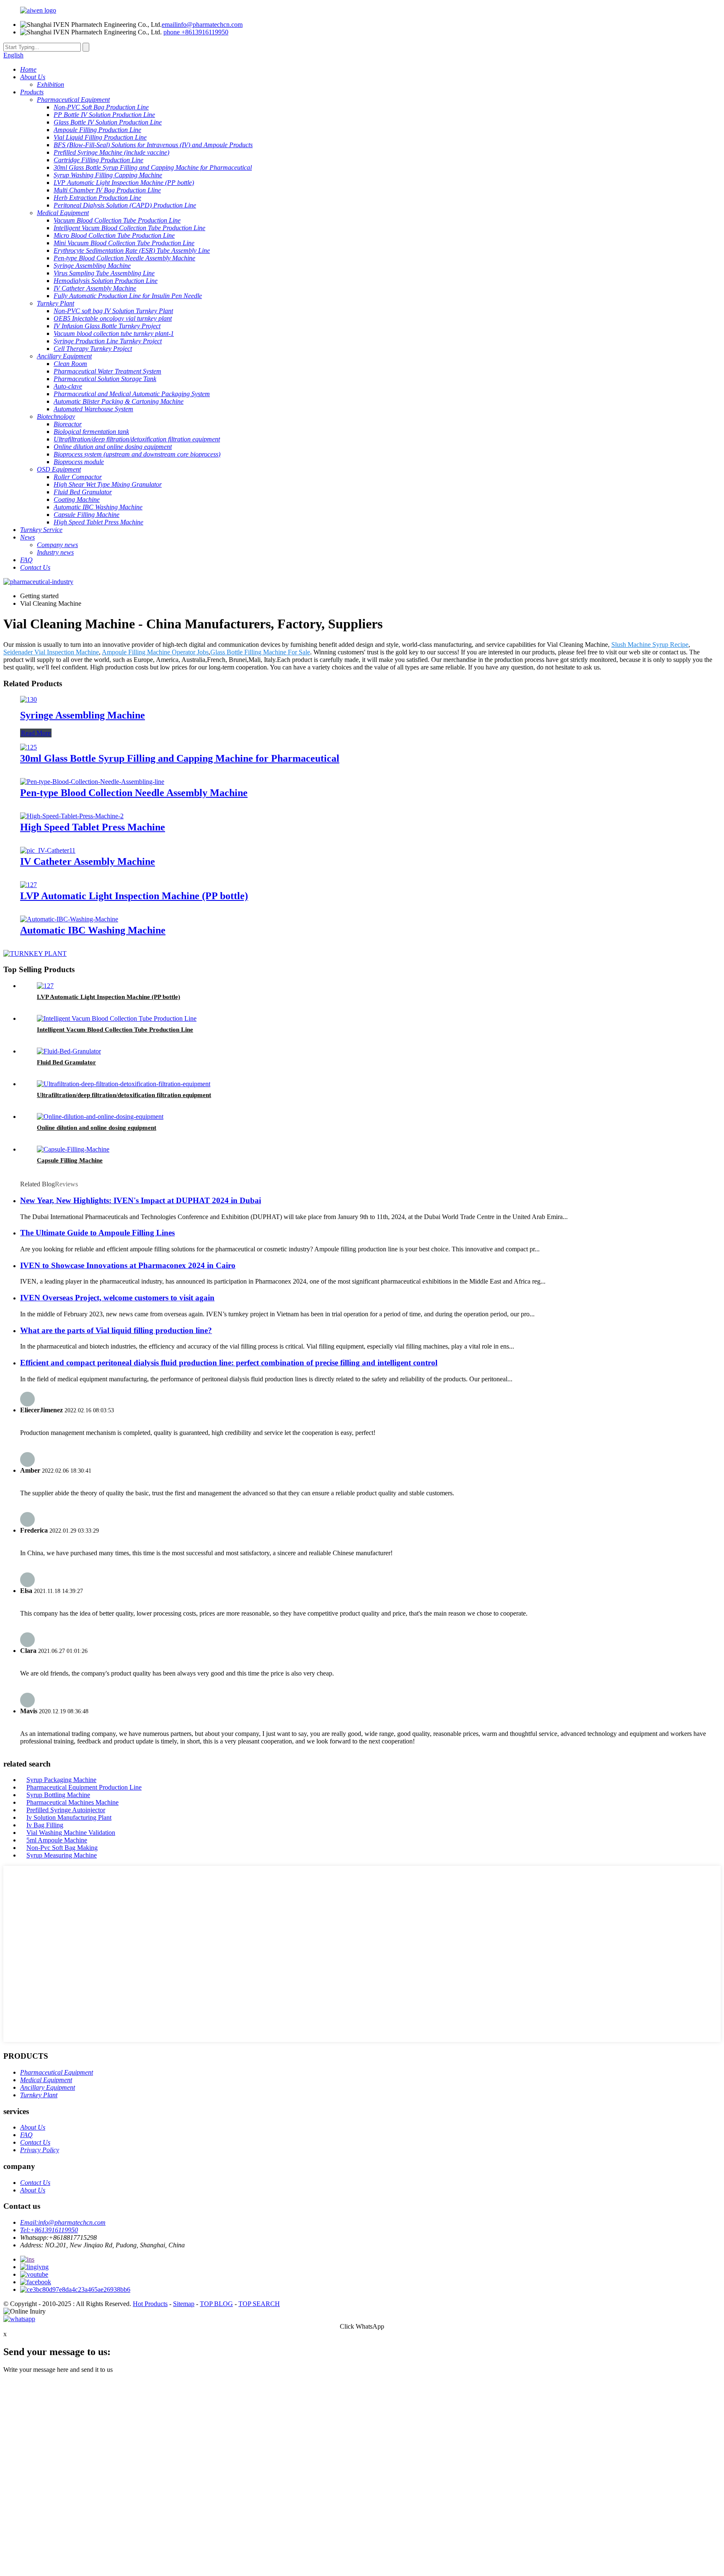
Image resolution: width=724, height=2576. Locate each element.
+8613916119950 (196, 32)
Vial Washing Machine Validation (71, 1833)
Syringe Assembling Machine (83, 715)
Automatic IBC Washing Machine (93, 930)
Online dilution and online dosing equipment (97, 1128)
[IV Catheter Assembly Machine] (48, 850)
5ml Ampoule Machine (57, 1840)
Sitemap (184, 2304)
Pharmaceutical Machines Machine (72, 1802)
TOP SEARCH (259, 2304)
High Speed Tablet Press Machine (93, 827)
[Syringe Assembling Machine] (28, 699)
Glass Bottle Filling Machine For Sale (260, 652)
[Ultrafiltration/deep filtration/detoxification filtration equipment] (124, 1084)
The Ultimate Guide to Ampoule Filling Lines (97, 1233)
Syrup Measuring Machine (62, 1855)
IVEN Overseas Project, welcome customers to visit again (117, 1298)
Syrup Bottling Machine (58, 1795)
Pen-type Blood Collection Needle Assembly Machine (134, 793)
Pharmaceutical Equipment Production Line (84, 1787)
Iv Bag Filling (45, 1825)
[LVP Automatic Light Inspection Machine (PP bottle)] (28, 885)
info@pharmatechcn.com (202, 25)
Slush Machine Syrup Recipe (650, 645)
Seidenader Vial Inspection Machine (51, 652)
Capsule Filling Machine (70, 1160)
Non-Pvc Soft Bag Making (62, 1848)
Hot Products (150, 2304)
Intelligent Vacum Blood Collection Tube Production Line (115, 1030)
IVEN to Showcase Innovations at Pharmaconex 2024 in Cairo (128, 1265)
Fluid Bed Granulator (66, 1062)
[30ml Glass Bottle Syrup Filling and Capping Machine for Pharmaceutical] (28, 747)
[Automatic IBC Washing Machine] (69, 919)
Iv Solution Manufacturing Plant (69, 1817)
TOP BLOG (216, 2304)
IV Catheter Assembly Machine (88, 861)
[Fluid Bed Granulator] (69, 1051)
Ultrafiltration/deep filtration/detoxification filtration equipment (124, 1095)
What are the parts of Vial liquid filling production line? (116, 1330)
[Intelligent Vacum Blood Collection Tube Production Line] (117, 1018)
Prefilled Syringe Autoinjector (66, 1810)
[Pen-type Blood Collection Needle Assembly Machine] (92, 782)
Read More (36, 733)
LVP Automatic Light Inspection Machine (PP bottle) (134, 896)
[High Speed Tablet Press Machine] (72, 816)
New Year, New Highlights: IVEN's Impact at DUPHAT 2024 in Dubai (141, 1200)
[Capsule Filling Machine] (73, 1149)
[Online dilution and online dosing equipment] (100, 1117)
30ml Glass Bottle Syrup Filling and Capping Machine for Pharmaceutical (180, 758)
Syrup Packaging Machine (61, 1780)
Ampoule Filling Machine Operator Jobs (155, 652)
